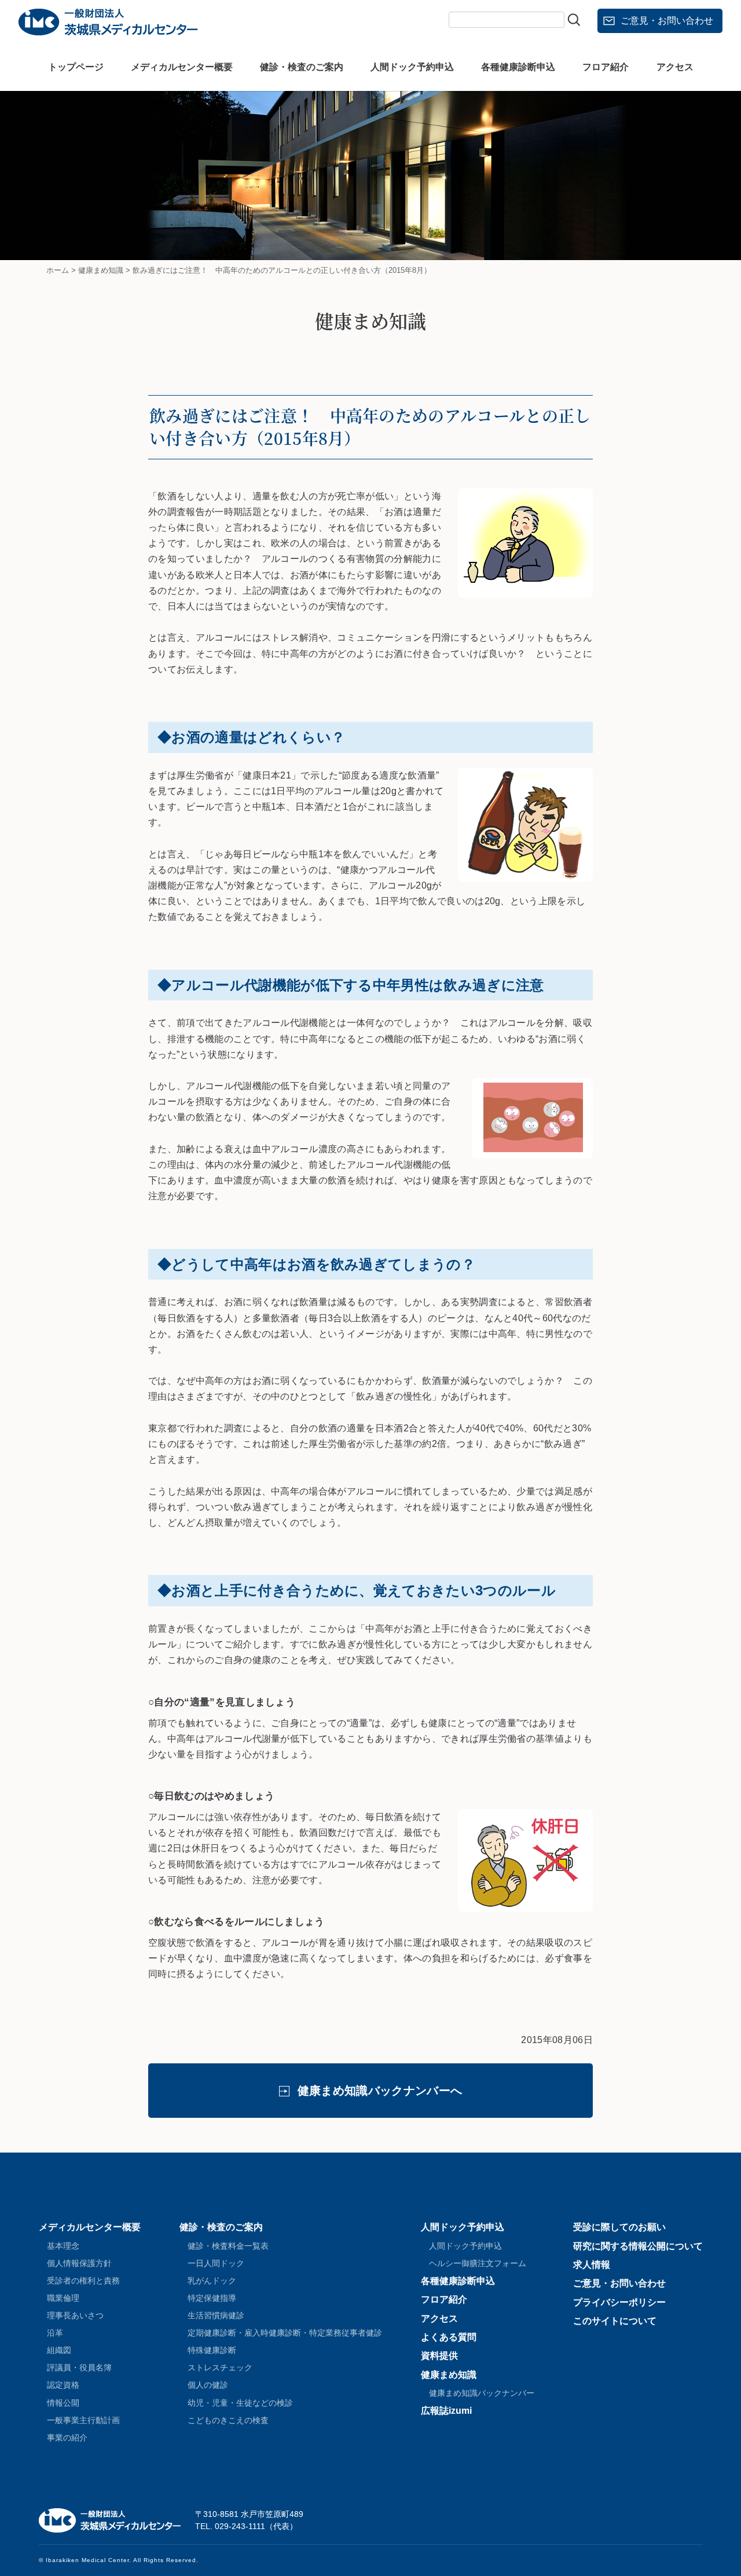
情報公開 (63, 2403)
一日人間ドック (216, 2263)
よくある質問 (449, 2337)
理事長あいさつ (75, 2315)
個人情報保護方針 (79, 2263)
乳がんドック (212, 2281)
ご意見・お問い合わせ (667, 21)
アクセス (675, 67)
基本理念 (63, 2246)
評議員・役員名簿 (79, 2367)
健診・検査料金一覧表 (228, 2246)
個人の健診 (208, 2385)
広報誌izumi (446, 2411)
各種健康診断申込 (518, 67)
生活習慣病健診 (216, 2315)
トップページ (76, 67)
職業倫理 (63, 2298)
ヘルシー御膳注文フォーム (478, 2263)
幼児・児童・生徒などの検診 (240, 2403)
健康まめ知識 (449, 2375)
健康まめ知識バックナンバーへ (380, 2091)
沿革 (55, 2333)
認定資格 (63, 2385)
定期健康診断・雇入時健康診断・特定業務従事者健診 (285, 2333)
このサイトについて (615, 2321)
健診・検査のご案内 (302, 67)
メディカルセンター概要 (182, 67)
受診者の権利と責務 (83, 2281)
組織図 (59, 2350)
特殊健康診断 (212, 2350)
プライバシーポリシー (619, 2302)
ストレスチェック (220, 2367)
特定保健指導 (212, 2298)
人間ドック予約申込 (412, 67)
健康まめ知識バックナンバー (482, 2393)
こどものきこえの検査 (228, 2420)
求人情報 (592, 2265)
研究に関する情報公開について (638, 2246)
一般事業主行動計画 (83, 2420)
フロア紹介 (606, 67)
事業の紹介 (67, 2438)
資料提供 (439, 2356)
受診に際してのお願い (619, 2227)
